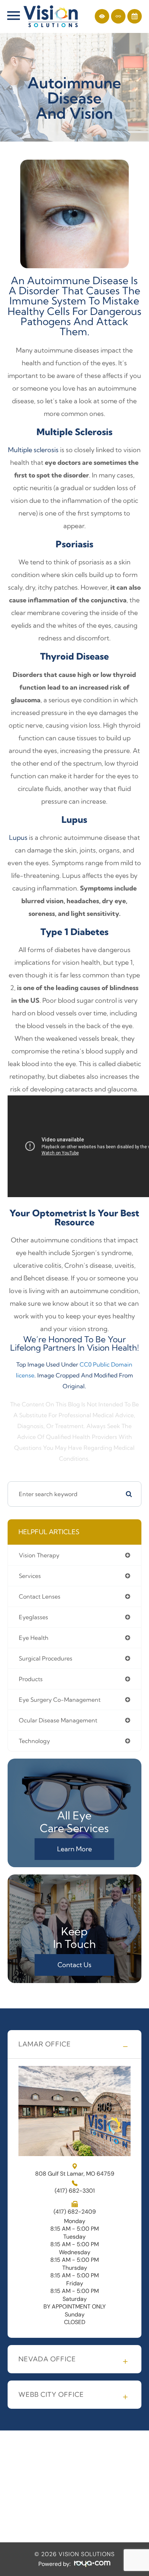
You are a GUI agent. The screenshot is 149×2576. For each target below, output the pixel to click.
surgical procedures (46, 1658)
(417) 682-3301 (75, 2191)
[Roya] (92, 2564)
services (30, 1576)
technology (34, 1741)
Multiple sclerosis (33, 450)
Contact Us (74, 1965)
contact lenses (40, 1596)
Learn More (74, 1849)
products (31, 1679)
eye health (34, 1638)
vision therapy (39, 1555)
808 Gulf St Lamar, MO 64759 (75, 2173)
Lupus (18, 837)
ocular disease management (58, 1720)
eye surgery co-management (60, 1700)
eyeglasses (33, 1617)
